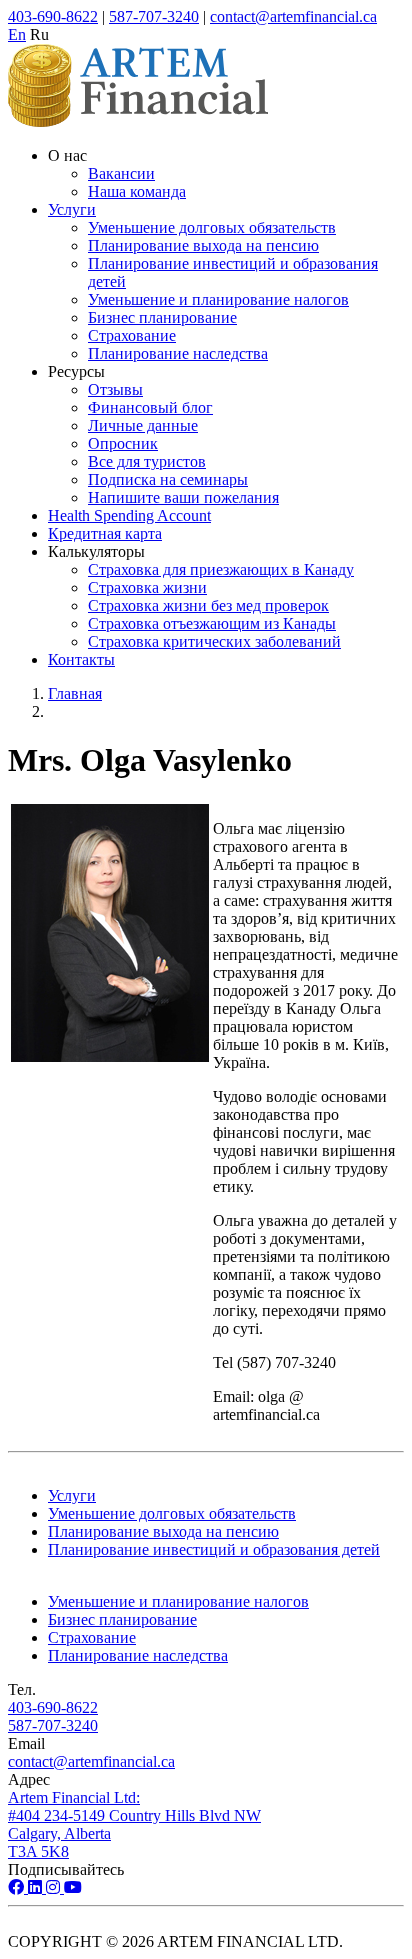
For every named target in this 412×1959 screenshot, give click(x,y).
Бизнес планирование (162, 317)
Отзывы (115, 389)
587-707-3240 (154, 16)
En (17, 34)
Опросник (123, 443)
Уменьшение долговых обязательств (212, 227)
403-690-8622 (53, 16)
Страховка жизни (147, 587)
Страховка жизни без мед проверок (208, 605)
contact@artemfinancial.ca (293, 16)
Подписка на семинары (168, 479)
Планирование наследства (178, 353)
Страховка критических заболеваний (214, 641)
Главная (75, 693)
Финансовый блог (150, 407)
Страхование (132, 335)
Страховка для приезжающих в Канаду (221, 569)
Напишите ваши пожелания (183, 497)
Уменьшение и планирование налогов (218, 299)
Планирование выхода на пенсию (203, 245)
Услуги (72, 209)
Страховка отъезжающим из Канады (212, 623)
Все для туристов (147, 461)
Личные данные (143, 425)
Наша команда (137, 191)
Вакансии (121, 173)
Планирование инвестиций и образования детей (214, 1549)
